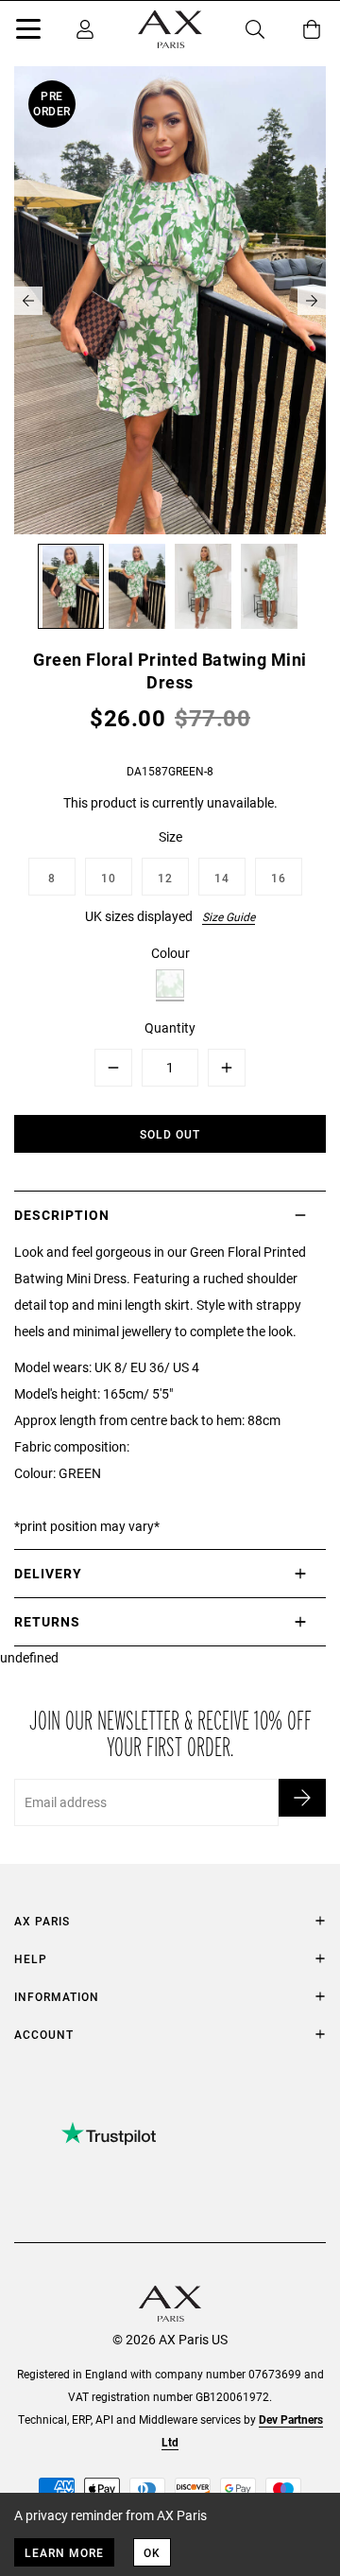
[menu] (28, 32)
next (312, 301)
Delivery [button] (48, 1573)
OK (152, 2552)
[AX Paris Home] (170, 29)
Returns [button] (47, 1621)
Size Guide (229, 916)
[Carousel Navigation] (170, 301)
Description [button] (62, 1215)
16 (279, 878)
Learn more (64, 2552)
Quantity (170, 1027)
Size (170, 836)
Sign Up (302, 1798)
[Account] (85, 29)
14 (222, 878)
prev (28, 301)
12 (165, 878)
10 (109, 878)
